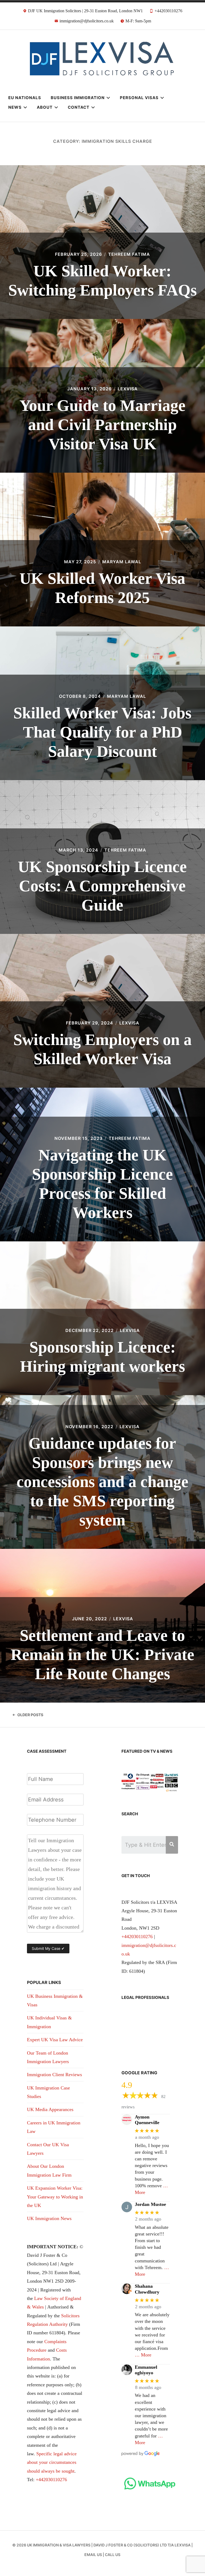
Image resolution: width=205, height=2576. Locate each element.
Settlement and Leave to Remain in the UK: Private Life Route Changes (102, 1655)
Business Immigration (78, 98)
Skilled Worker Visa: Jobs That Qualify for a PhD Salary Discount (102, 732)
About (45, 107)
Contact (79, 107)
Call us (113, 2555)
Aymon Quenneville (147, 2120)
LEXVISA (128, 389)
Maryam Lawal (122, 562)
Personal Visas (139, 98)
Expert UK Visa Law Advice (55, 2040)
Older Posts (30, 1715)
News (15, 107)
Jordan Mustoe (150, 2204)
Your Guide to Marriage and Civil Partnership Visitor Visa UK (102, 425)
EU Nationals (25, 98)
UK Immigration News (49, 2218)
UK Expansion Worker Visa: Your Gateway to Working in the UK (55, 2197)
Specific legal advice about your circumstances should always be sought (52, 2462)
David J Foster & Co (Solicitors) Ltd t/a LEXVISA (142, 2545)
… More (143, 2355)
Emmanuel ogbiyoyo (146, 2370)
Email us (93, 2555)
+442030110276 (51, 2480)
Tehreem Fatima (129, 254)
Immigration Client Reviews (54, 2075)
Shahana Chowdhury (147, 2289)
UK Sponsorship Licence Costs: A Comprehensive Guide (102, 886)
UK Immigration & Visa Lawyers (59, 2545)
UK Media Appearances (50, 2109)
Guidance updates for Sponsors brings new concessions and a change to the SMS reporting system (102, 1482)
